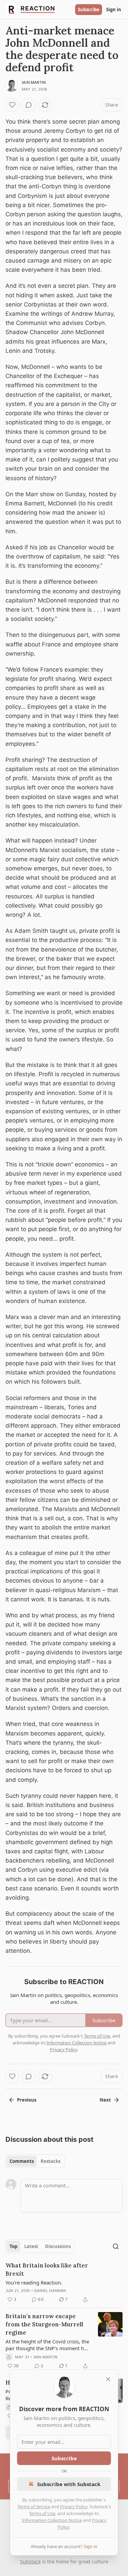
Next (105, 2100)
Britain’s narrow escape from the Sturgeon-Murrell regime (44, 2324)
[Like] (12, 105)
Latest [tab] (31, 2246)
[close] (108, 2379)
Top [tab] (13, 2246)
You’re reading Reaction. (34, 2282)
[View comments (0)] (29, 105)
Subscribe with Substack (69, 2484)
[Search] (116, 2246)
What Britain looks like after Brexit (47, 2269)
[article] (64, 2282)
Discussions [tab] (58, 2246)
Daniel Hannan (50, 2291)
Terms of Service (34, 2507)
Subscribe (89, 10)
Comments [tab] (22, 2161)
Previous (27, 2100)
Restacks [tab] (51, 2161)
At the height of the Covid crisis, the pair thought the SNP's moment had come (48, 2345)
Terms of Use (42, 2513)
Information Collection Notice (52, 2520)
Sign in (114, 10)
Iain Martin (34, 82)
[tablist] (35, 2161)
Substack (30, 2562)
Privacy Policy (74, 2507)
